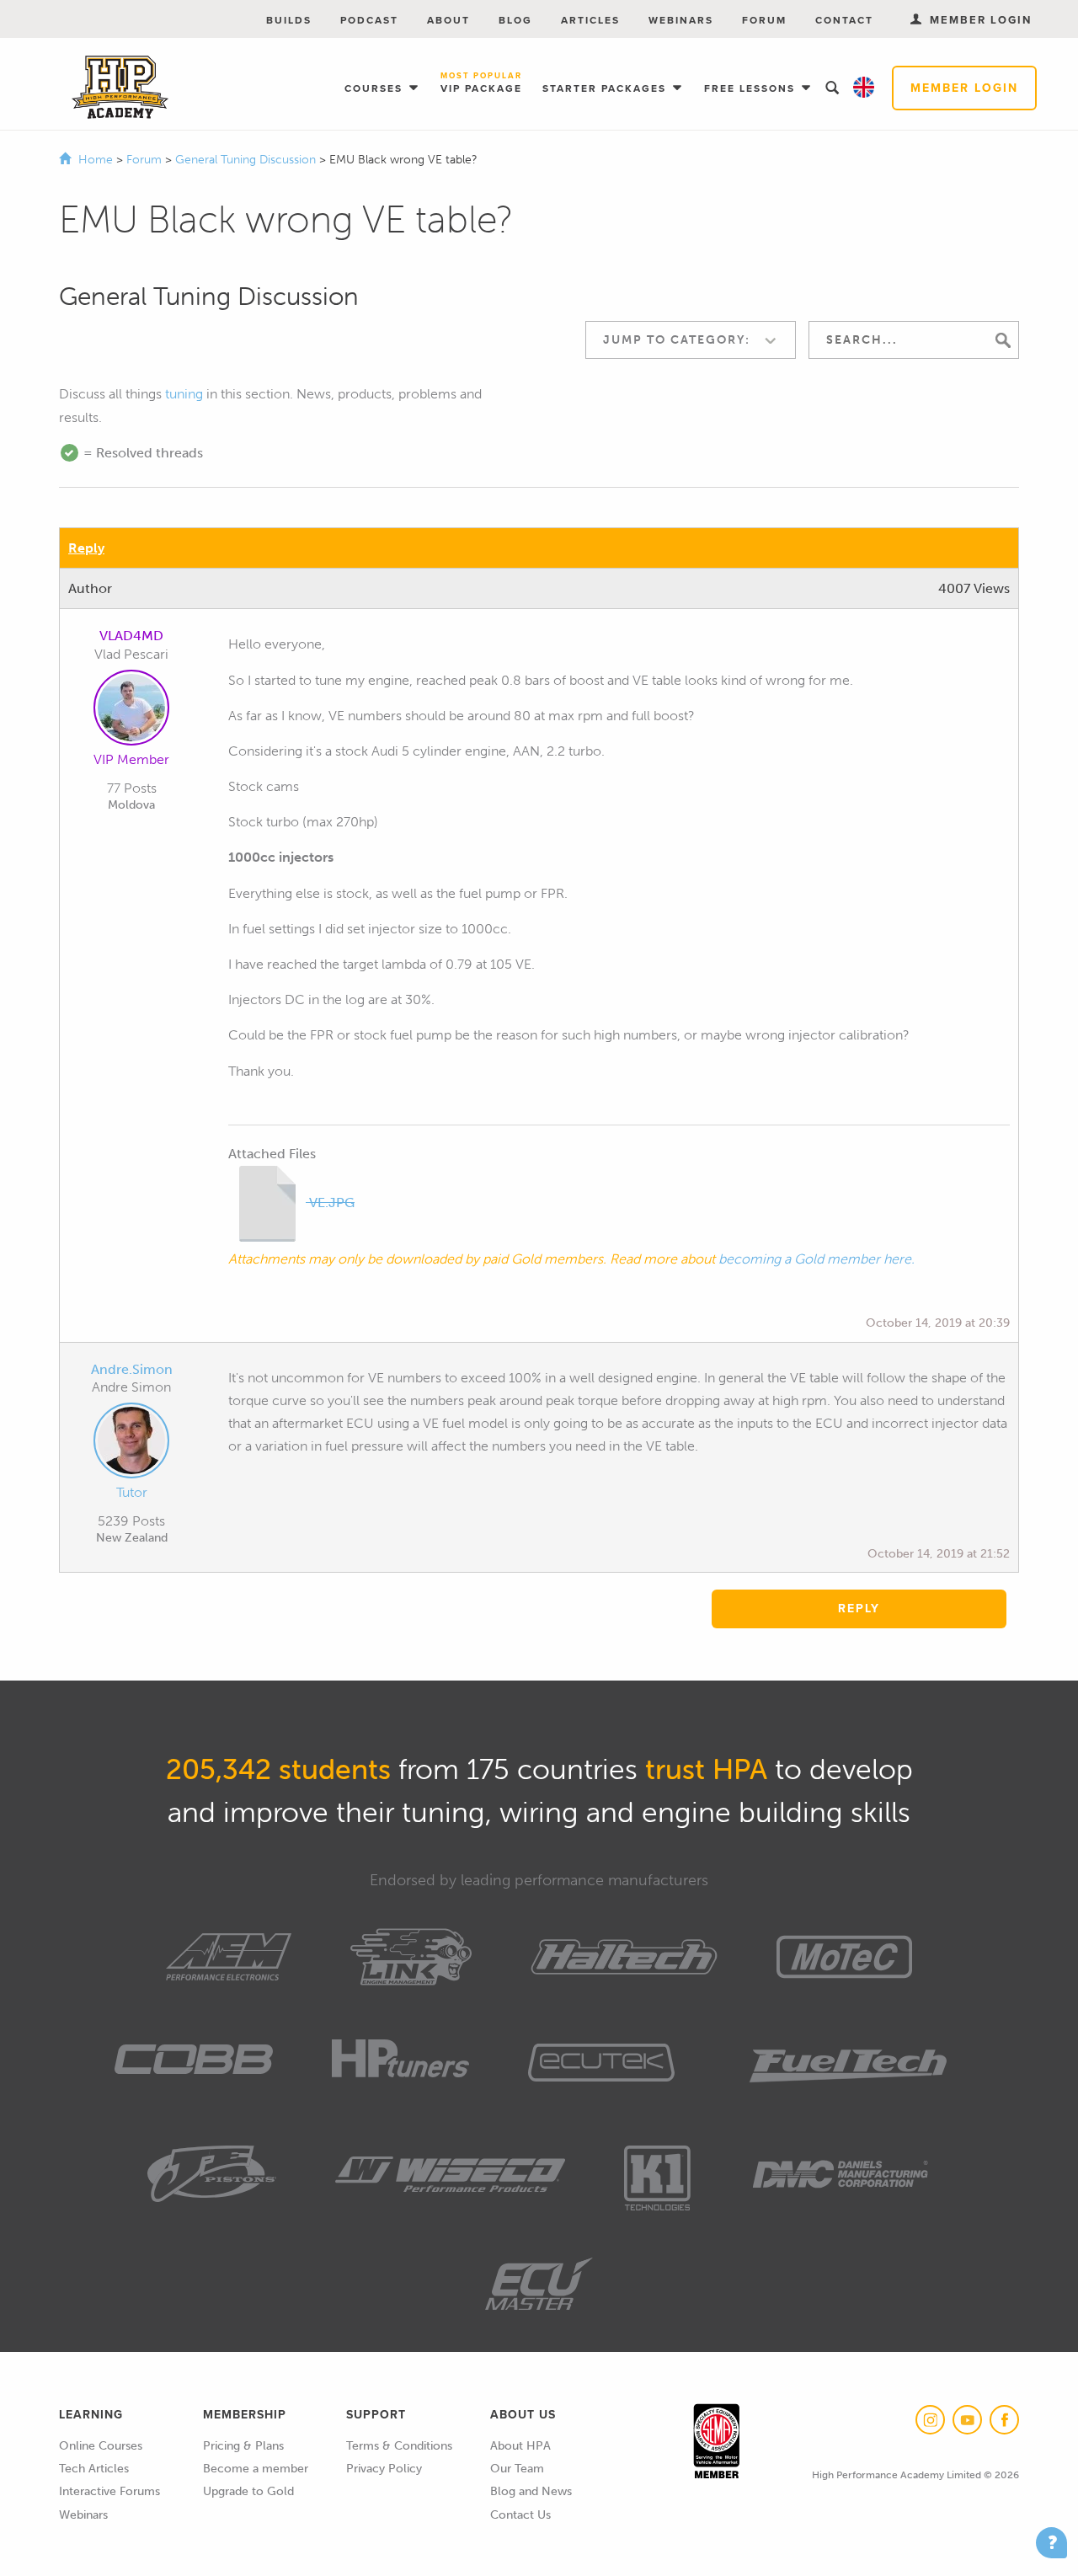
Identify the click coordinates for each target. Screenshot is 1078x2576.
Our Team (517, 2469)
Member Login (964, 88)
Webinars (681, 20)
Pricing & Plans (243, 2446)
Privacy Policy (384, 2469)
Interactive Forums (109, 2491)
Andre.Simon (132, 1369)
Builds (289, 20)
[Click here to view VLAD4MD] (131, 711)
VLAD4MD (131, 636)
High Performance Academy (120, 88)
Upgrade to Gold (248, 2491)
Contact (844, 20)
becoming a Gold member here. (817, 1259)
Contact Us (520, 2515)
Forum (764, 20)
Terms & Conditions (399, 2446)
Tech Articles (94, 2469)
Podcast (369, 20)
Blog (515, 20)
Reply (86, 548)
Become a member (256, 2469)
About (448, 20)
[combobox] (691, 340)
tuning (184, 394)
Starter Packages (606, 88)
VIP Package (481, 84)
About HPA (520, 2446)
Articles (590, 20)
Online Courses (101, 2446)
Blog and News (531, 2491)
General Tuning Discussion (247, 160)
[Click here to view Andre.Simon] (131, 1444)
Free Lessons (752, 88)
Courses (376, 88)
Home (96, 160)
